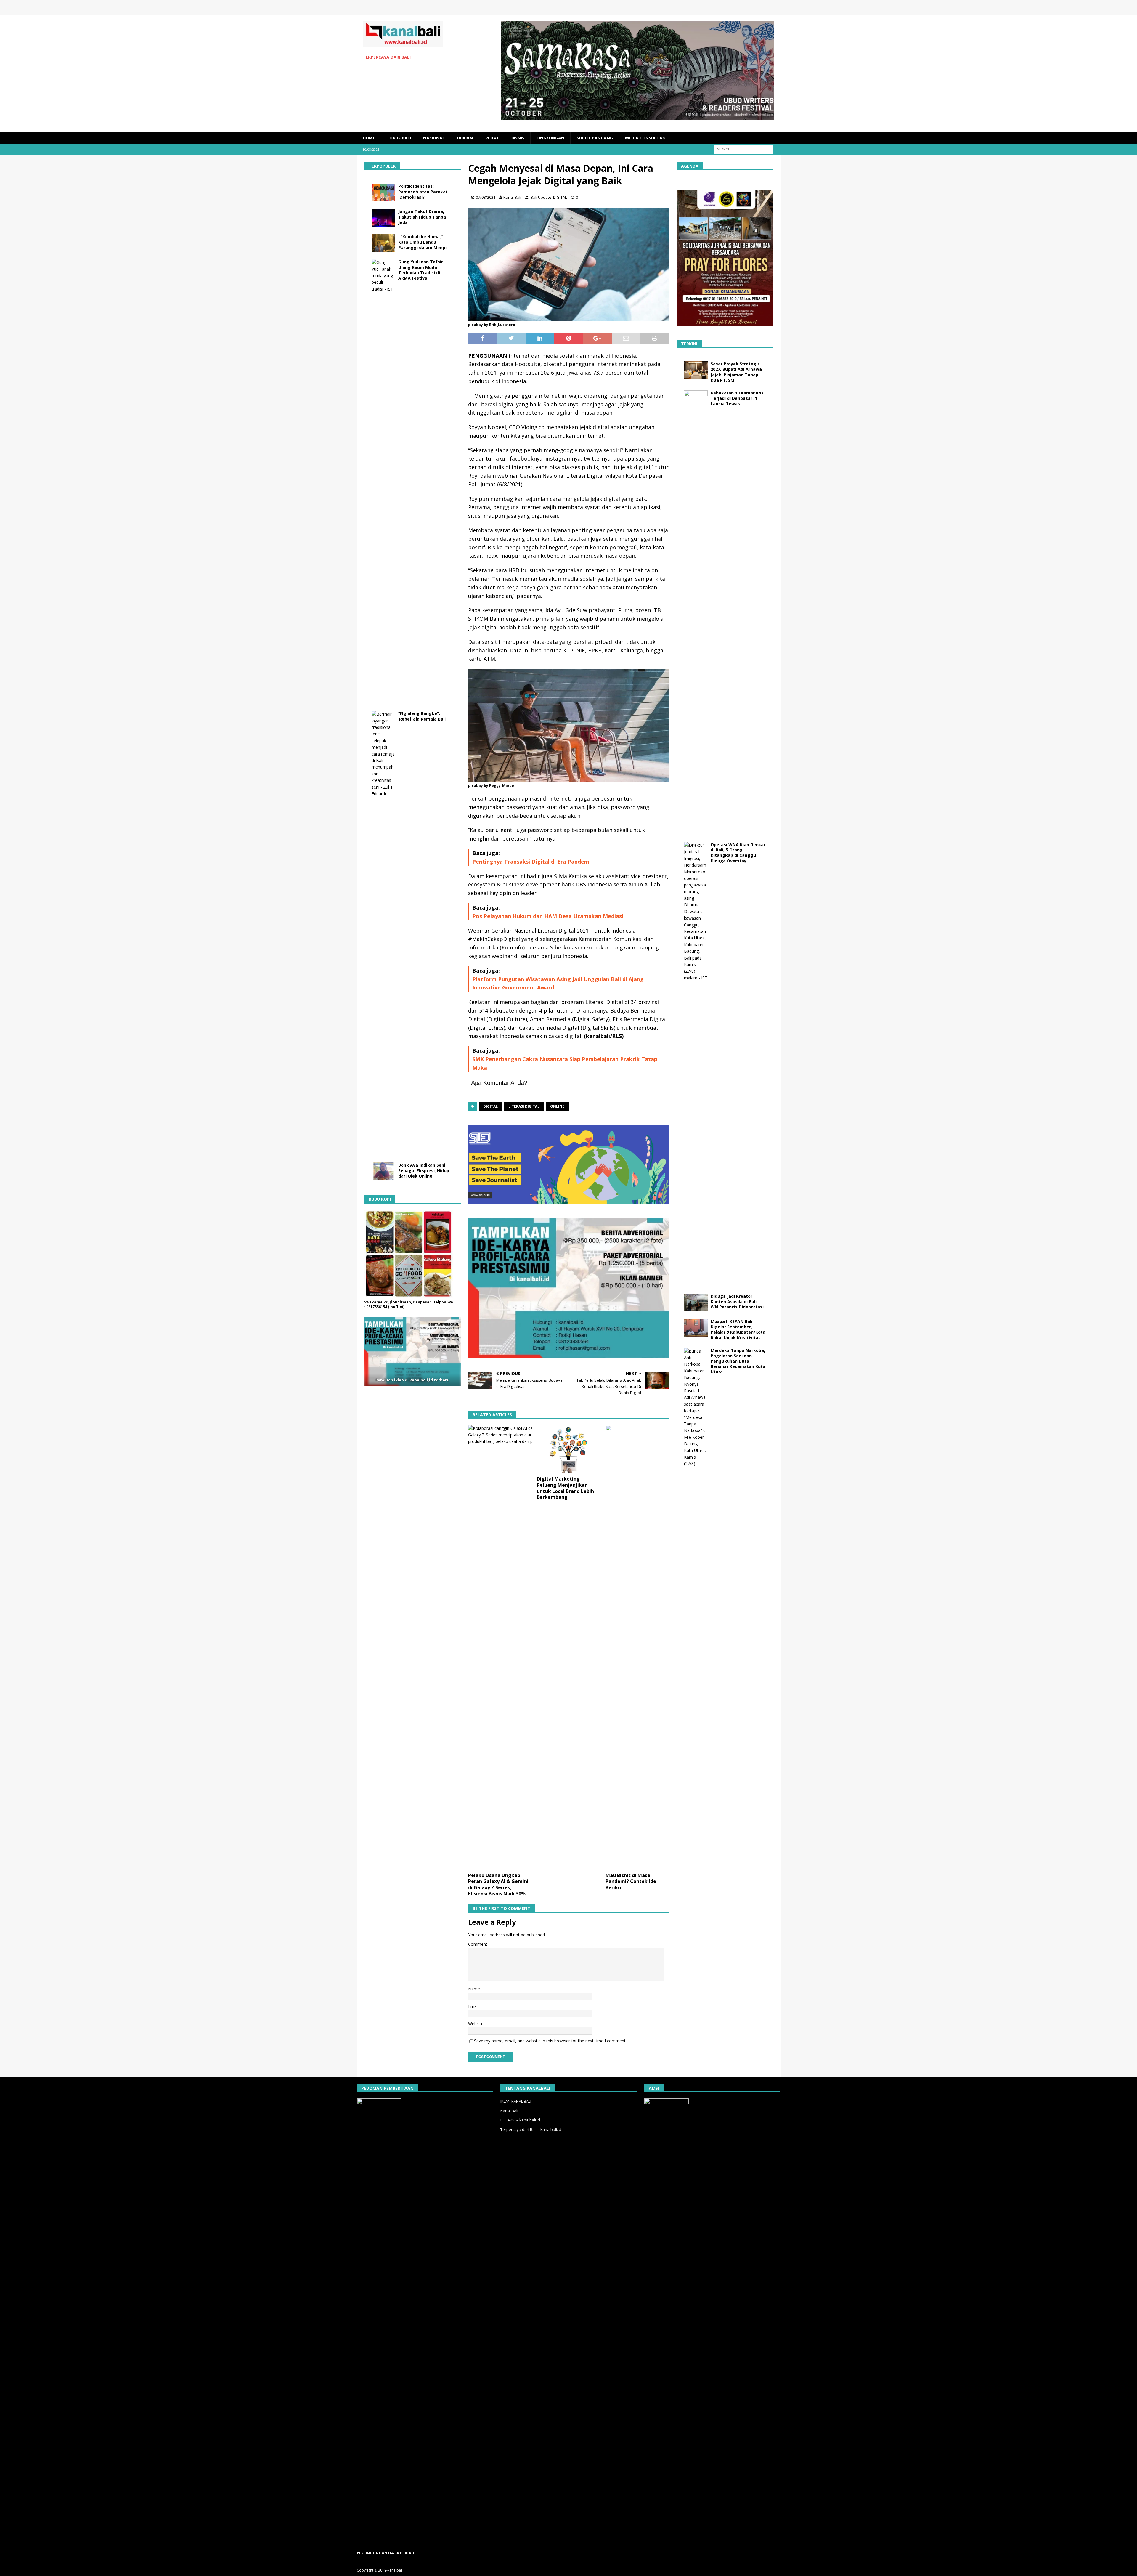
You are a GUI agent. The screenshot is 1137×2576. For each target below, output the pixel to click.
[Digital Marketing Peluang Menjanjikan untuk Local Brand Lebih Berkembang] (569, 1449)
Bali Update (541, 197)
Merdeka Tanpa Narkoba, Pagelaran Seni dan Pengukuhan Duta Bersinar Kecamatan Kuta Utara (738, 1361)
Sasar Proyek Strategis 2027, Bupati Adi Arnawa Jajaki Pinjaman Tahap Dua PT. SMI (736, 372)
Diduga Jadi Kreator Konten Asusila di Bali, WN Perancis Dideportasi (737, 1301)
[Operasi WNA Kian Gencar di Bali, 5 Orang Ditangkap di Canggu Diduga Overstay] (696, 1064)
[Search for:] (743, 149)
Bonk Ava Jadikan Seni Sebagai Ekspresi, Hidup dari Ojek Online (424, 1170)
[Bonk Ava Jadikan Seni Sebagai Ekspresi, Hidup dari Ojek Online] (383, 1171)
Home (369, 138)
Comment (478, 1944)
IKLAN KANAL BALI (516, 2101)
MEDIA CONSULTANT (647, 138)
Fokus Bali (399, 138)
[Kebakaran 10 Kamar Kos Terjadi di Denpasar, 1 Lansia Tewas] (696, 612)
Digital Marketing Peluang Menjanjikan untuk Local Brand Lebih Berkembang (565, 1488)
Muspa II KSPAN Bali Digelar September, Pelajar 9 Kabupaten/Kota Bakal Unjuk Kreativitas (738, 1329)
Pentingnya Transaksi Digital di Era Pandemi (531, 862)
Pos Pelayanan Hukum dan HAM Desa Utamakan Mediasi (548, 916)
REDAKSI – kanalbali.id (520, 2120)
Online (557, 1106)
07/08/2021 (486, 197)
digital (490, 1106)
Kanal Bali (512, 197)
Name (474, 1989)
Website (476, 2024)
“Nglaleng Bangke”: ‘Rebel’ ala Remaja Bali (422, 716)
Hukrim (465, 138)
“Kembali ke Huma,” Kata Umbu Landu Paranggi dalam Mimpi (422, 242)
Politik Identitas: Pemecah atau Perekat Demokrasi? (423, 191)
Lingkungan (550, 138)
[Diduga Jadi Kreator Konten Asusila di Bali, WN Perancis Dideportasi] (696, 1303)
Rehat (492, 138)
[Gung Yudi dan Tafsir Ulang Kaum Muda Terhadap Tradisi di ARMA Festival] (383, 481)
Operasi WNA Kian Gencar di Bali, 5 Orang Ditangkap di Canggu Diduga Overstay (738, 853)
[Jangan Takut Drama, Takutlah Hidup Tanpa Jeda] (383, 218)
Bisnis (518, 138)
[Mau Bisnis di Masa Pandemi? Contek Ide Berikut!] (637, 1647)
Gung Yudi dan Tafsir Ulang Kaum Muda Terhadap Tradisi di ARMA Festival (421, 270)
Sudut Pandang (595, 138)
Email (473, 2006)
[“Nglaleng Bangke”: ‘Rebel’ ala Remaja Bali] (383, 933)
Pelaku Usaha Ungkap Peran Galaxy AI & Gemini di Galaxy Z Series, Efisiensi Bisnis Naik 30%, (498, 1884)
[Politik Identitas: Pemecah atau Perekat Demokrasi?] (383, 193)
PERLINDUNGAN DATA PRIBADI (386, 2553)
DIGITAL (560, 197)
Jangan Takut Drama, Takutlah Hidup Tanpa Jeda (422, 217)
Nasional (434, 138)
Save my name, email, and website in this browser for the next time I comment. (550, 2041)
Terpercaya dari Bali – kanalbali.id (531, 2129)
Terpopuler (382, 166)
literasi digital (524, 1106)
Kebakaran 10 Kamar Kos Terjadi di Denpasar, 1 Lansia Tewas (737, 398)
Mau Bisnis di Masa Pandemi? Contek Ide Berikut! (631, 1882)
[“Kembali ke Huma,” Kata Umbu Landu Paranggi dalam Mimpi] (383, 243)
